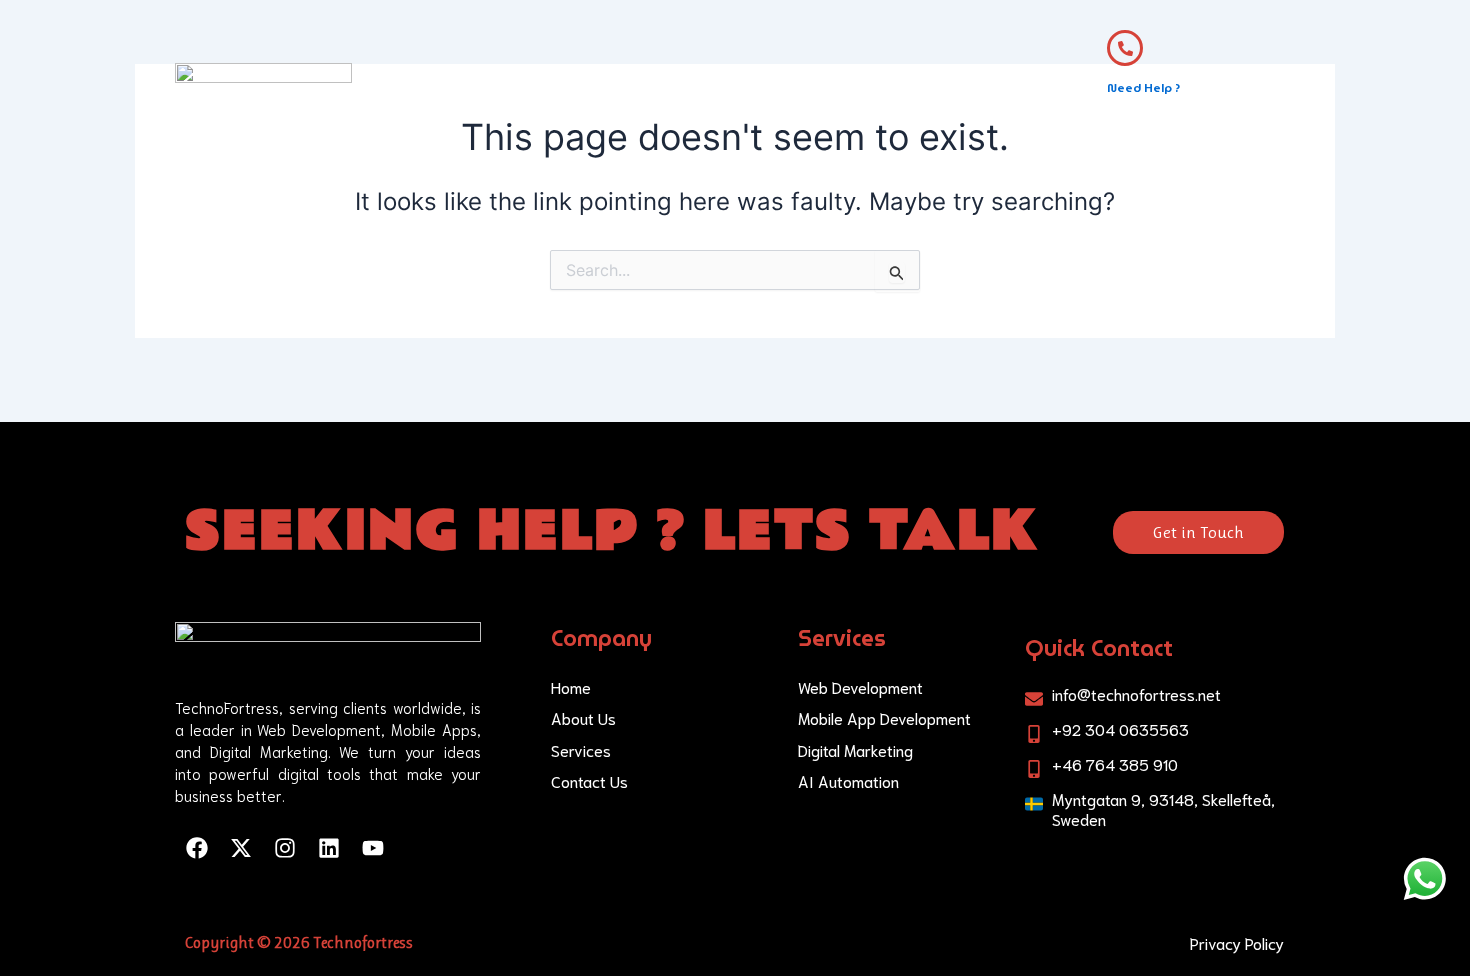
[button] (713, 100)
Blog (908, 99)
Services (702, 99)
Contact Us (1000, 99)
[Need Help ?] (1125, 48)
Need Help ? (1143, 87)
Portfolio (823, 99)
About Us (601, 99)
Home (510, 99)
